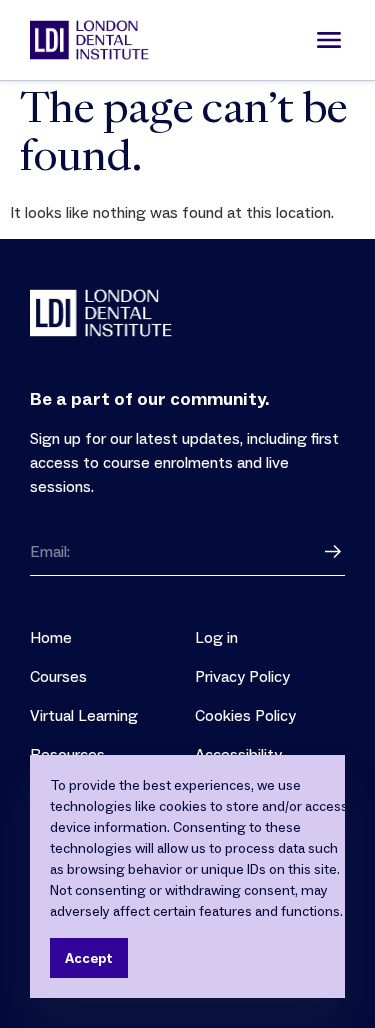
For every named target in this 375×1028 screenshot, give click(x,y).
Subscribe (333, 552)
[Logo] (89, 40)
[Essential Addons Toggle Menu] (329, 40)
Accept (89, 958)
